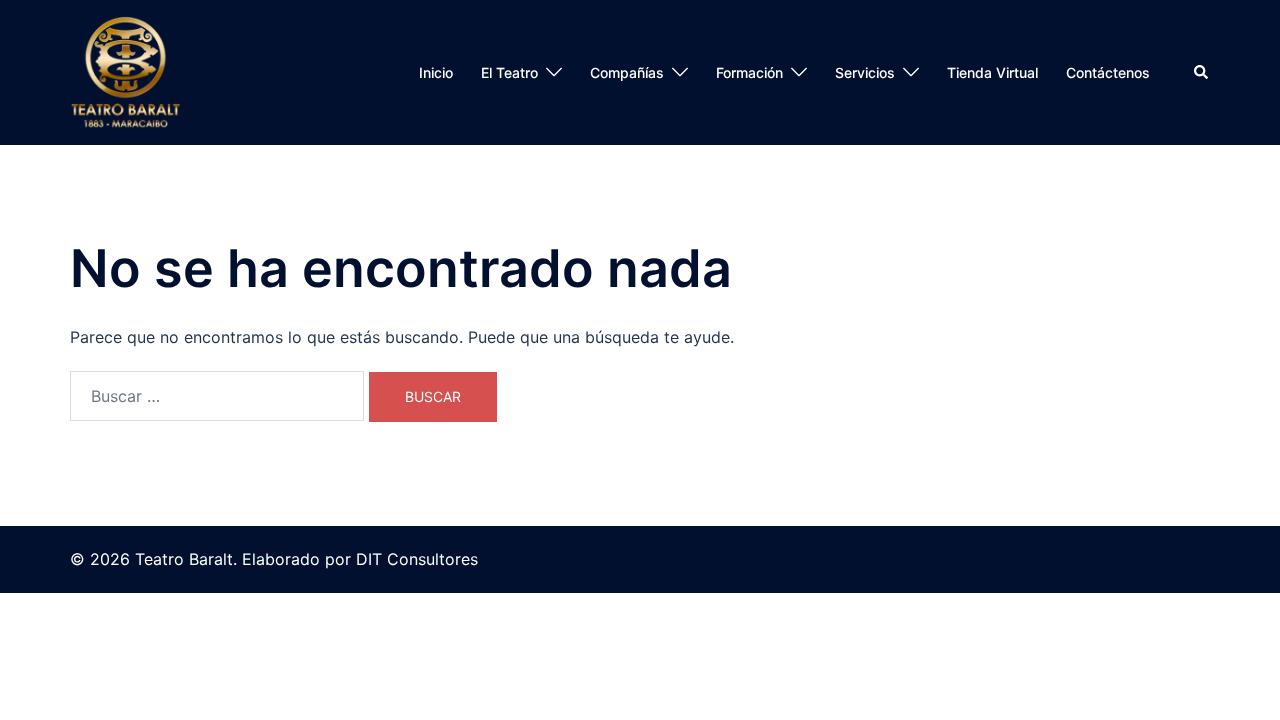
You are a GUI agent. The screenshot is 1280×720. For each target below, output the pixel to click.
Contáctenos (1108, 72)
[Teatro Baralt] (125, 72)
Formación (749, 72)
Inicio (436, 72)
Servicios (865, 72)
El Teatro (509, 72)
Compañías (627, 72)
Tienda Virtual (992, 72)
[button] (1202, 72)
